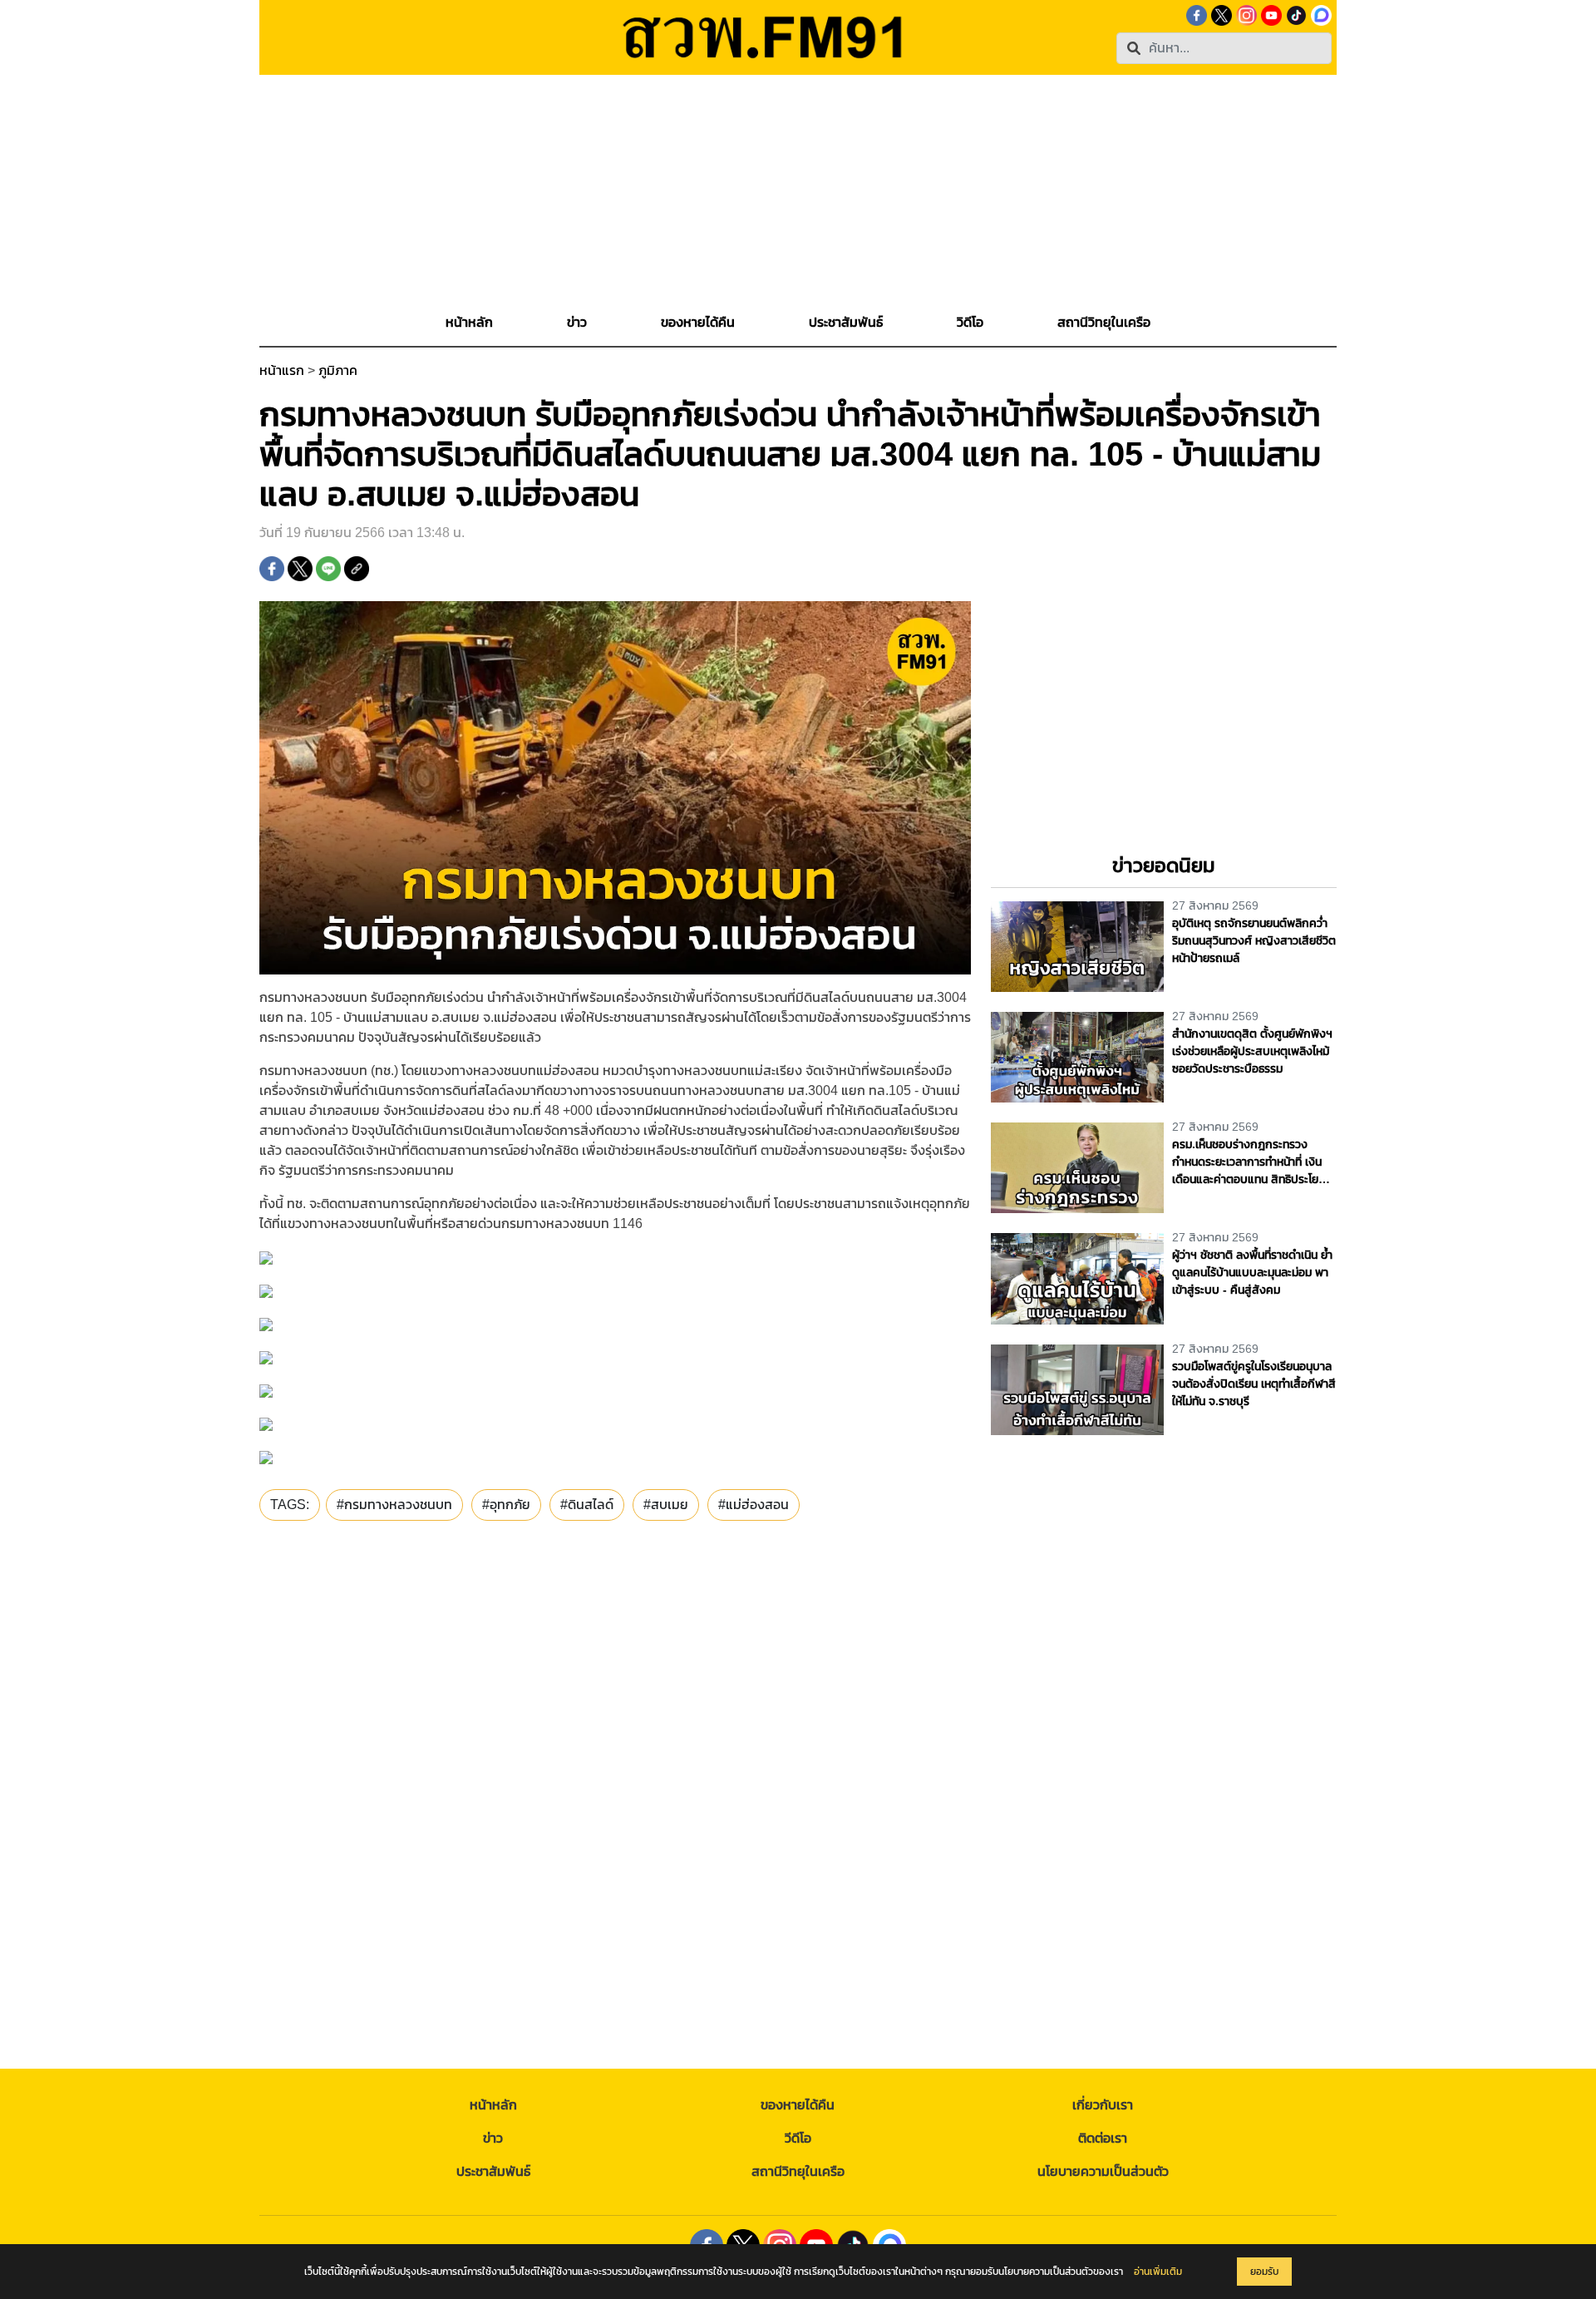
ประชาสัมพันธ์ (493, 2171)
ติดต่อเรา (1103, 2138)
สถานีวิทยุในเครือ (798, 2171)
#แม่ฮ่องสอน (754, 1505)
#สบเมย (666, 1505)
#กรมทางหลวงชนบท (394, 1505)
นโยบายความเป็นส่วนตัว (1103, 2171)
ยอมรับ (1264, 2272)
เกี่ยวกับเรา (1103, 2105)
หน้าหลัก (493, 2105)
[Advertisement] (798, 191)
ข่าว (493, 2138)
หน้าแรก (282, 370)
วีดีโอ (798, 2138)
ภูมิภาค (338, 370)
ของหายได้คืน (798, 2105)
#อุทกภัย (506, 1505)
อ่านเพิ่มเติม (1158, 2272)
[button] (577, 323)
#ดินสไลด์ (587, 1505)
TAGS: (290, 1505)
